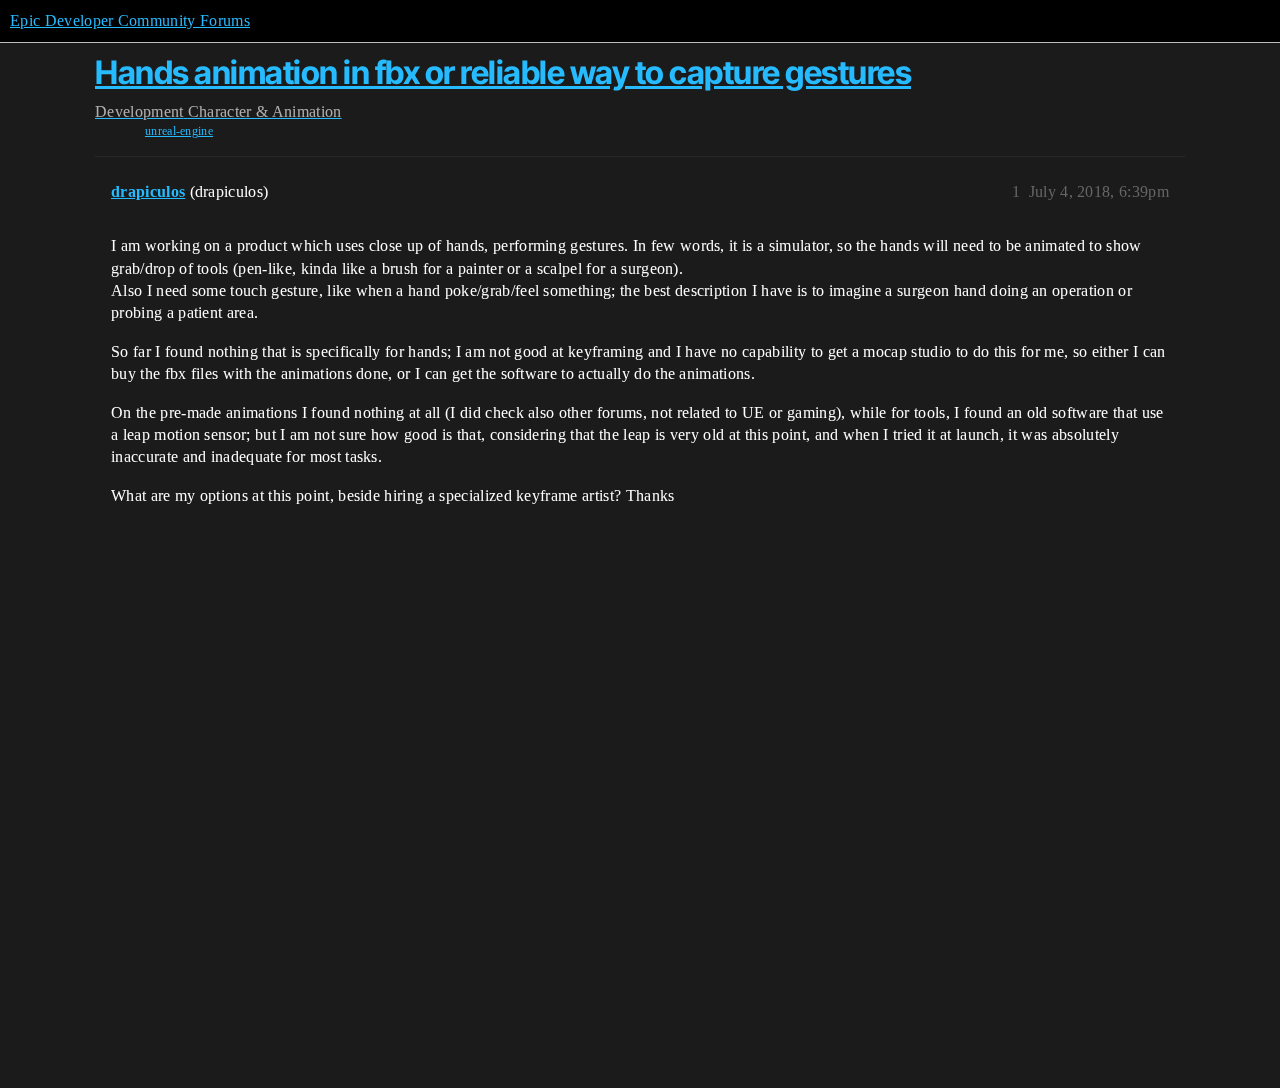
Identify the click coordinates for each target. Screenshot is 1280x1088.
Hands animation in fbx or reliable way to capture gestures (503, 72)
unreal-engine (179, 131)
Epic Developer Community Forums (130, 20)
